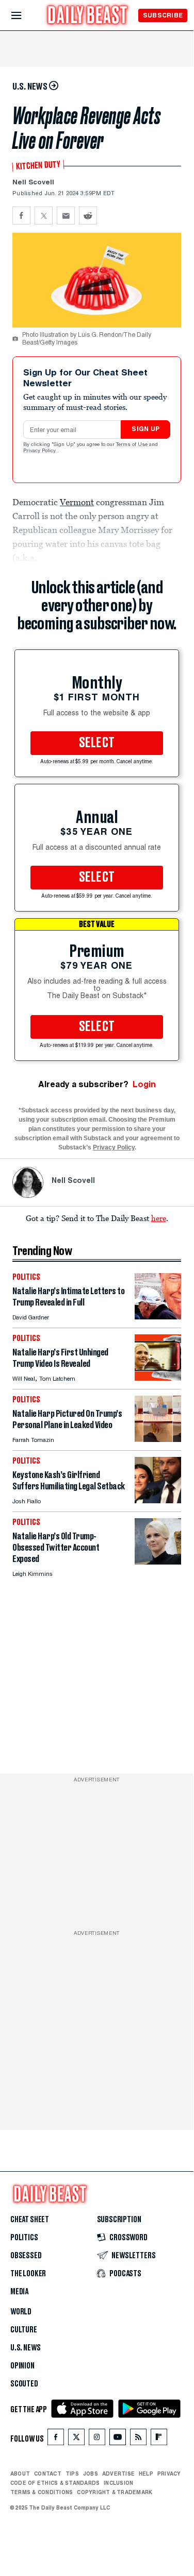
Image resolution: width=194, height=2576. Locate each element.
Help (146, 2474)
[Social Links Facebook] (56, 2439)
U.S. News (25, 2348)
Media (19, 2292)
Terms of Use (133, 445)
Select (97, 743)
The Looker (28, 2274)
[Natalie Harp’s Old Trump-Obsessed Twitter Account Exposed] (158, 1562)
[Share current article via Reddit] (88, 216)
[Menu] (25, 16)
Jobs (91, 2474)
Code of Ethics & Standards (55, 2483)
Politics (24, 2238)
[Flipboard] (159, 2439)
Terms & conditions (42, 2492)
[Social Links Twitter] (76, 2439)
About (20, 2474)
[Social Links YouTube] (118, 2439)
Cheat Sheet (30, 2220)
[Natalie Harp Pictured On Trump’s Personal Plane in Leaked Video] (158, 1439)
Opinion (22, 2366)
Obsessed (26, 2256)
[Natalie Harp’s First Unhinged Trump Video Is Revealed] (158, 1378)
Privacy (169, 2474)
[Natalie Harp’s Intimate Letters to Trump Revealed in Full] (158, 1317)
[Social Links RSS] (138, 2439)
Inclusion (118, 2483)
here (159, 1218)
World (21, 2312)
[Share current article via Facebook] (21, 216)
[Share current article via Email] (66, 216)
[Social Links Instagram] (97, 2439)
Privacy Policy (40, 451)
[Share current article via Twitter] (44, 216)
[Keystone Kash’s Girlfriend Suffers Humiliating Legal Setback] (158, 1500)
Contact (48, 2474)
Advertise (118, 2474)
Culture (24, 2330)
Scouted (24, 2384)
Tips (72, 2474)
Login (144, 1084)
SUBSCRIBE (163, 15)
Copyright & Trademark (115, 2492)
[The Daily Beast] (88, 16)
